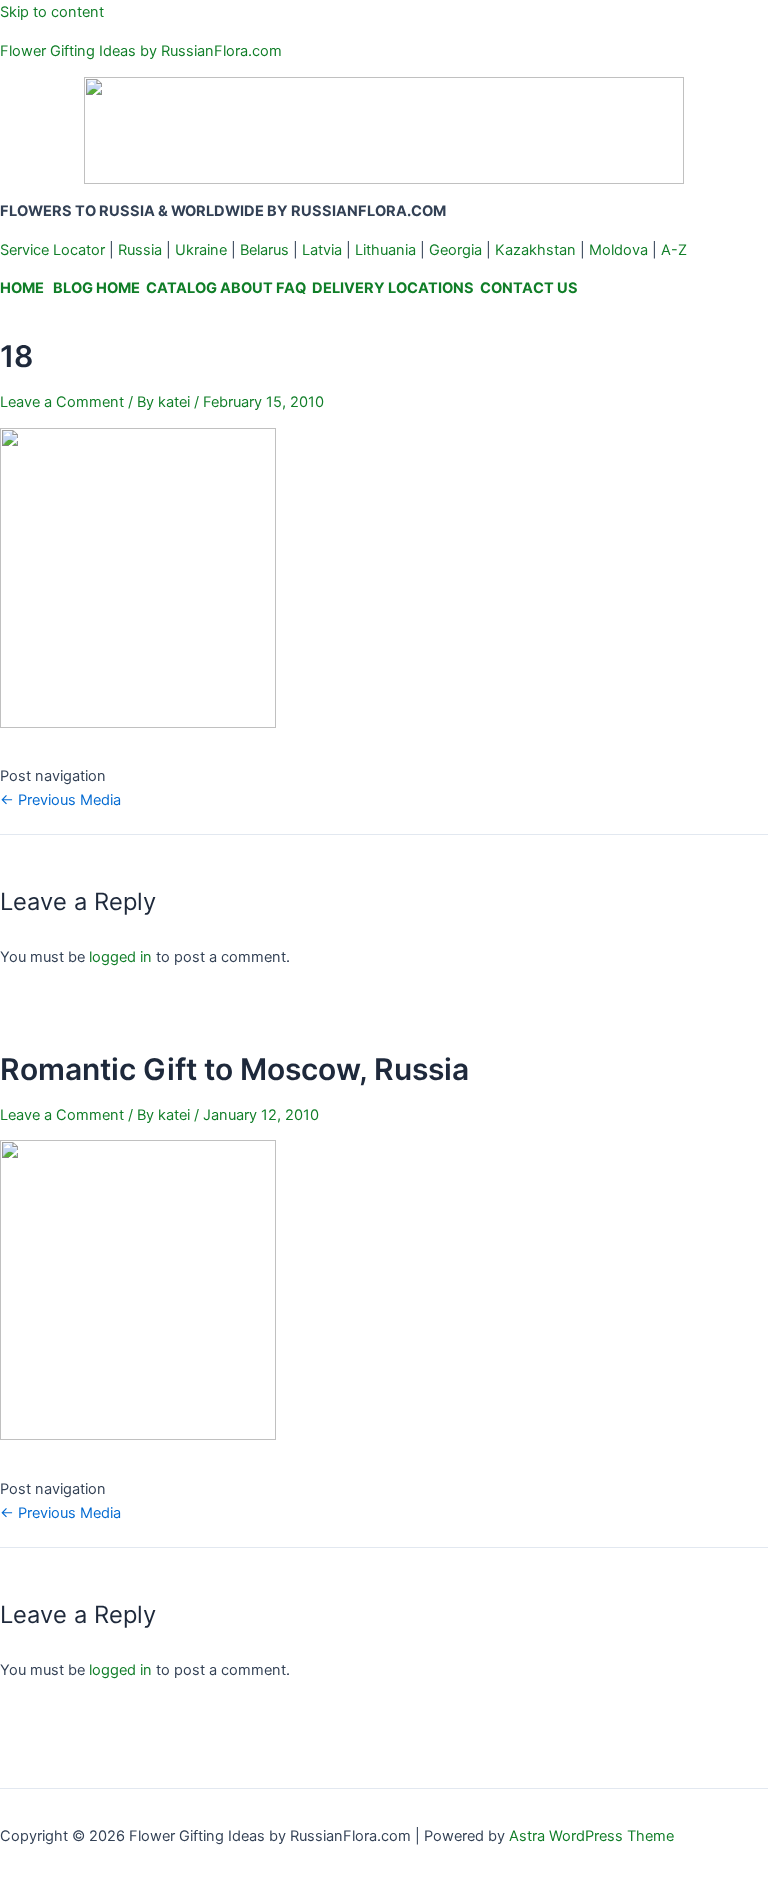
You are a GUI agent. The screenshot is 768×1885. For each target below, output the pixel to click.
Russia (140, 250)
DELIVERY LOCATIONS (393, 288)
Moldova (618, 250)
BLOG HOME (96, 288)
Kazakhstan (535, 250)
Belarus (264, 250)
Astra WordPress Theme (591, 1836)
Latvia (322, 250)
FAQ (291, 288)
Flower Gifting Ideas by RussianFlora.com (141, 51)
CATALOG (181, 288)
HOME (22, 288)
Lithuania (385, 250)
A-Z (674, 250)
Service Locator (52, 250)
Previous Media (60, 800)
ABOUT (246, 288)
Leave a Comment (62, 402)
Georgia (455, 250)
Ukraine (201, 250)
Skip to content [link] (52, 12)
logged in (120, 957)
